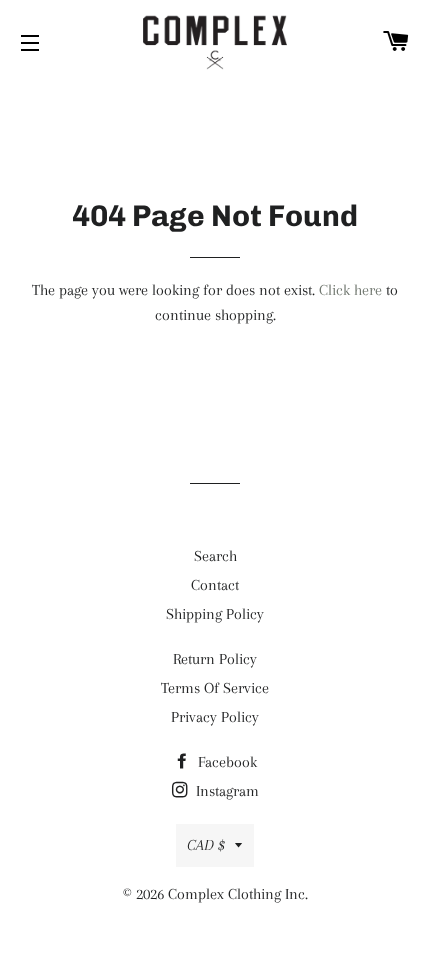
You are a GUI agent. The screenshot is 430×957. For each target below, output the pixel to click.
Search (215, 556)
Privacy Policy (215, 717)
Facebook (225, 762)
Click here (350, 290)
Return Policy (215, 659)
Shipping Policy (215, 614)
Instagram (225, 791)
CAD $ (206, 845)
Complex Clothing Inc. (238, 894)
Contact (215, 585)
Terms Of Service (215, 688)
